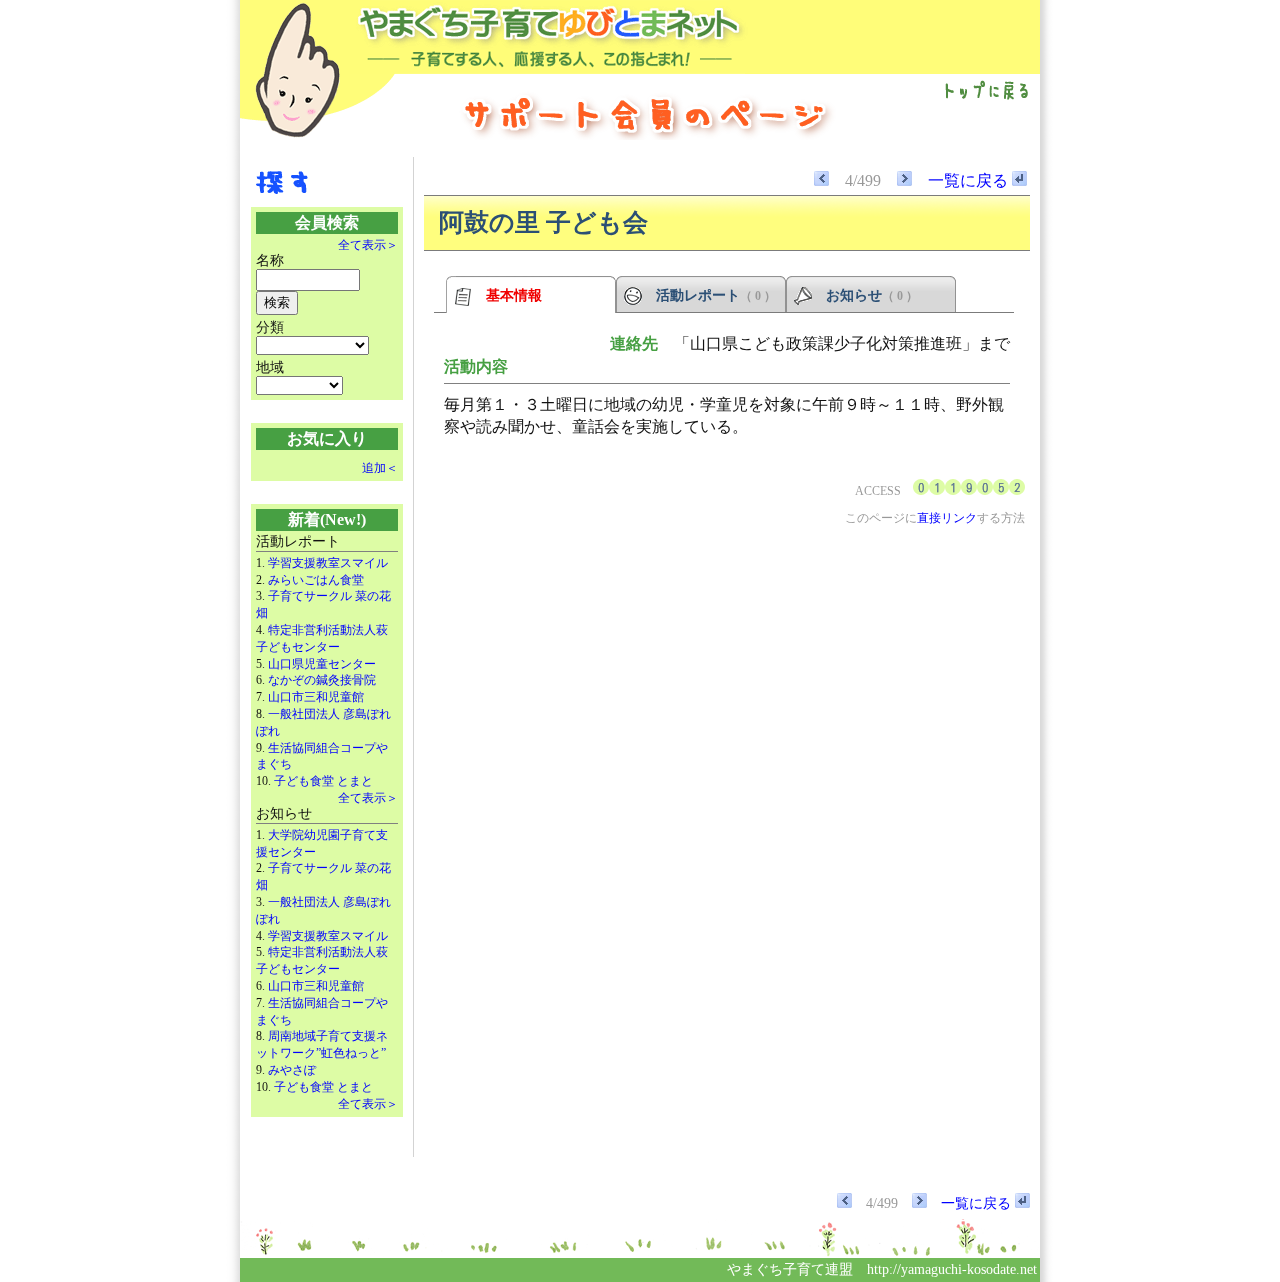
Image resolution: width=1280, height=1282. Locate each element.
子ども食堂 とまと (323, 781)
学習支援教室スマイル (328, 563)
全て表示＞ (368, 245)
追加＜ (380, 468)
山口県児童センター (322, 664)
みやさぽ (292, 1070)
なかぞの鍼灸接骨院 (322, 680)
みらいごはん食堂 (316, 580)
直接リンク (947, 518)
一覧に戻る (970, 180)
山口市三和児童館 (316, 697)
